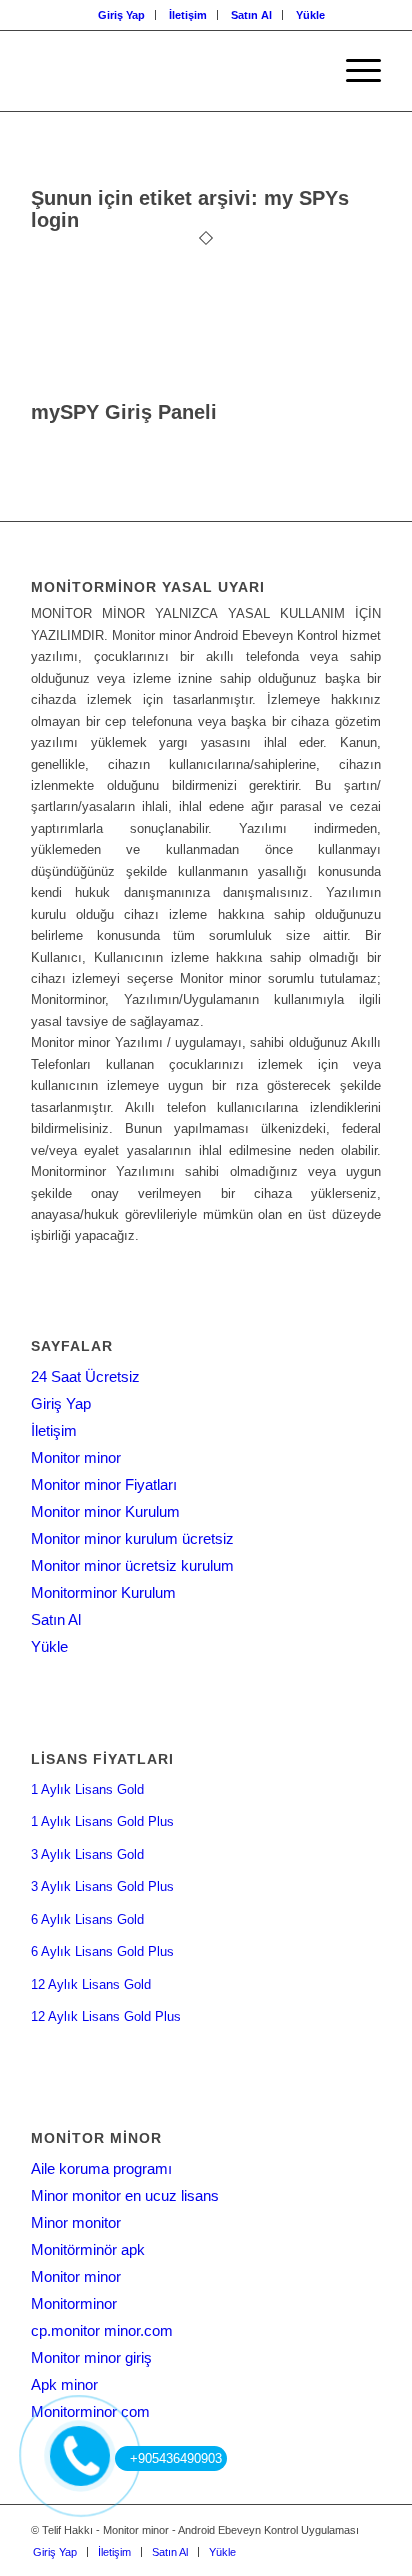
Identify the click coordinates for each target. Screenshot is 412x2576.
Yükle (310, 15)
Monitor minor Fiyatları (104, 1484)
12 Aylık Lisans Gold (91, 1984)
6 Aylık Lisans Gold (87, 1919)
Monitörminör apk (88, 2249)
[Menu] (353, 71)
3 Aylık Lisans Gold (87, 1854)
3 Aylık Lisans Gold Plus (102, 1886)
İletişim (188, 15)
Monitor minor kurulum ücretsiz (132, 1538)
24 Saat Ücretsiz (85, 1376)
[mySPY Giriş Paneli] (201, 390)
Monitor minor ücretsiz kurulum (132, 1565)
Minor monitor (76, 2222)
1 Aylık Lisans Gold (87, 1789)
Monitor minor (76, 1457)
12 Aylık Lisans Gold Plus (106, 2016)
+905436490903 (176, 2458)
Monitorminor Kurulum (103, 1592)
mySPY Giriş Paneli (124, 412)
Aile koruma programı (101, 2168)
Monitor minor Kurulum (105, 1511)
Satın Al (251, 15)
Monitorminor (74, 2303)
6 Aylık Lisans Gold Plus (102, 1951)
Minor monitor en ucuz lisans (125, 2195)
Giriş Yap (121, 15)
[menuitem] (122, 15)
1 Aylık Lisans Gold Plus (102, 1821)
